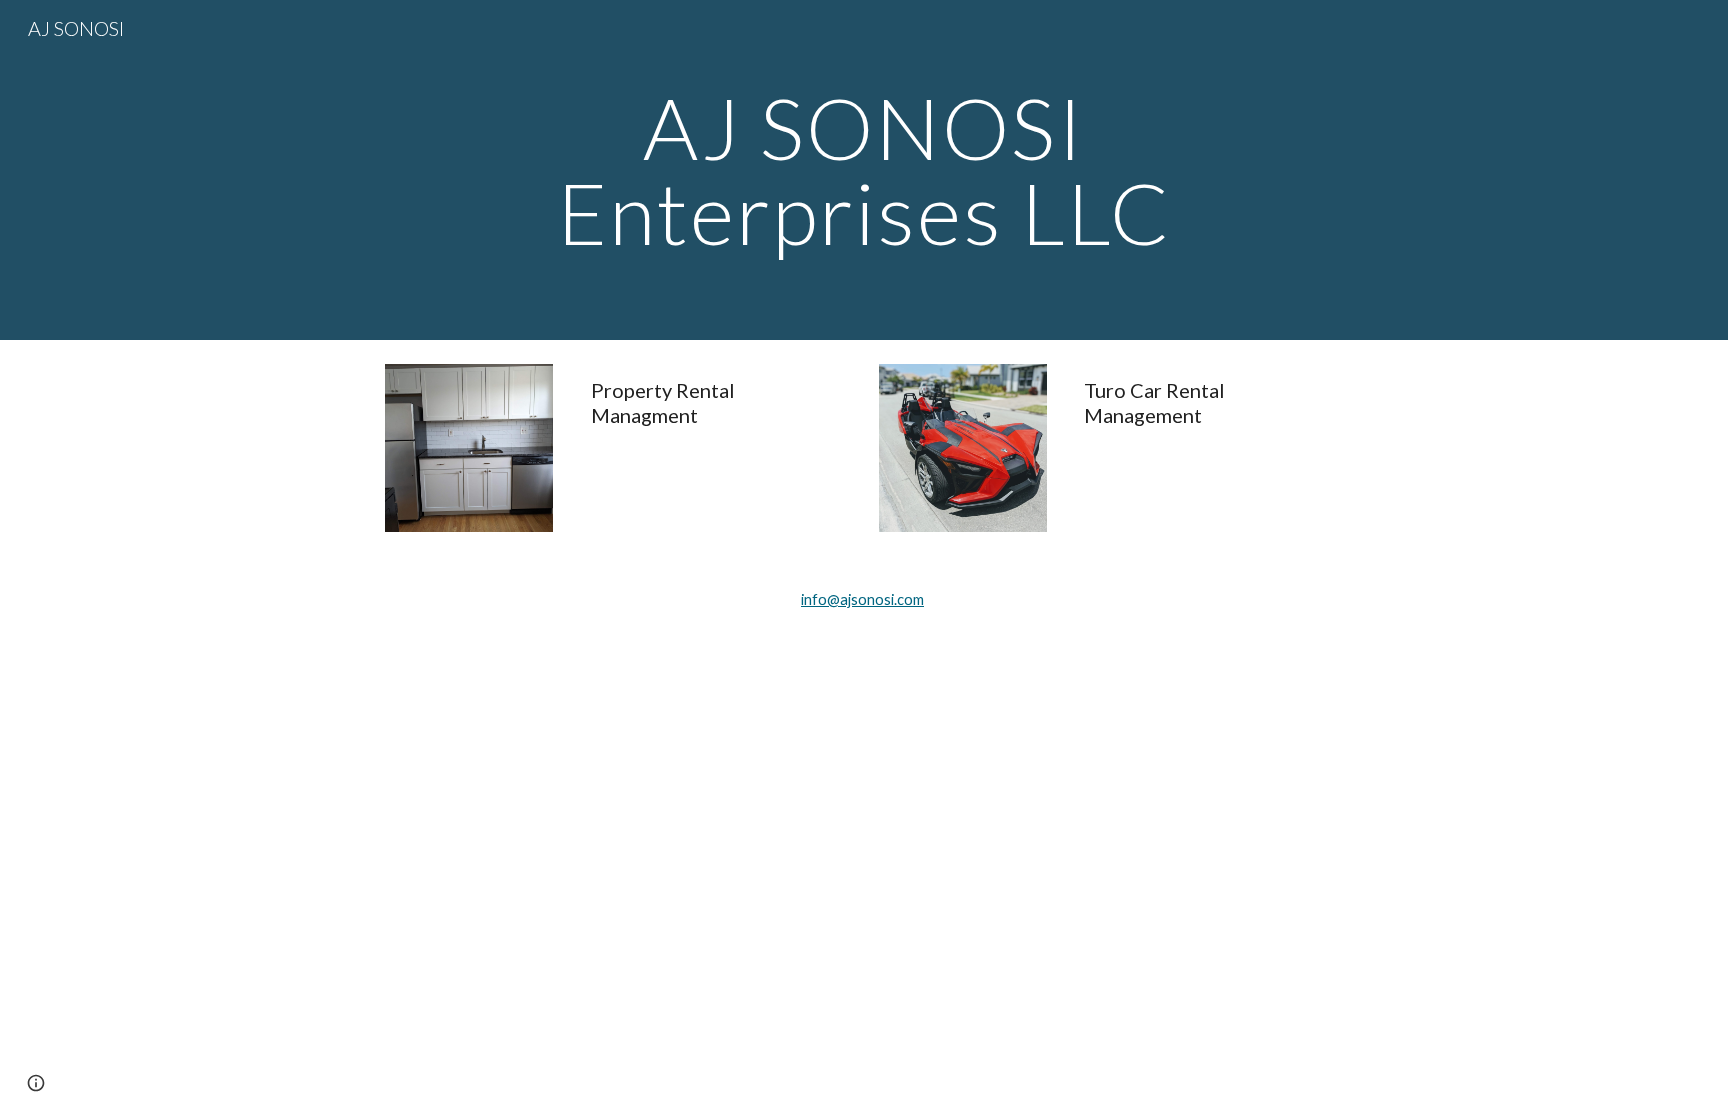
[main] (864, 170)
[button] (36, 1083)
